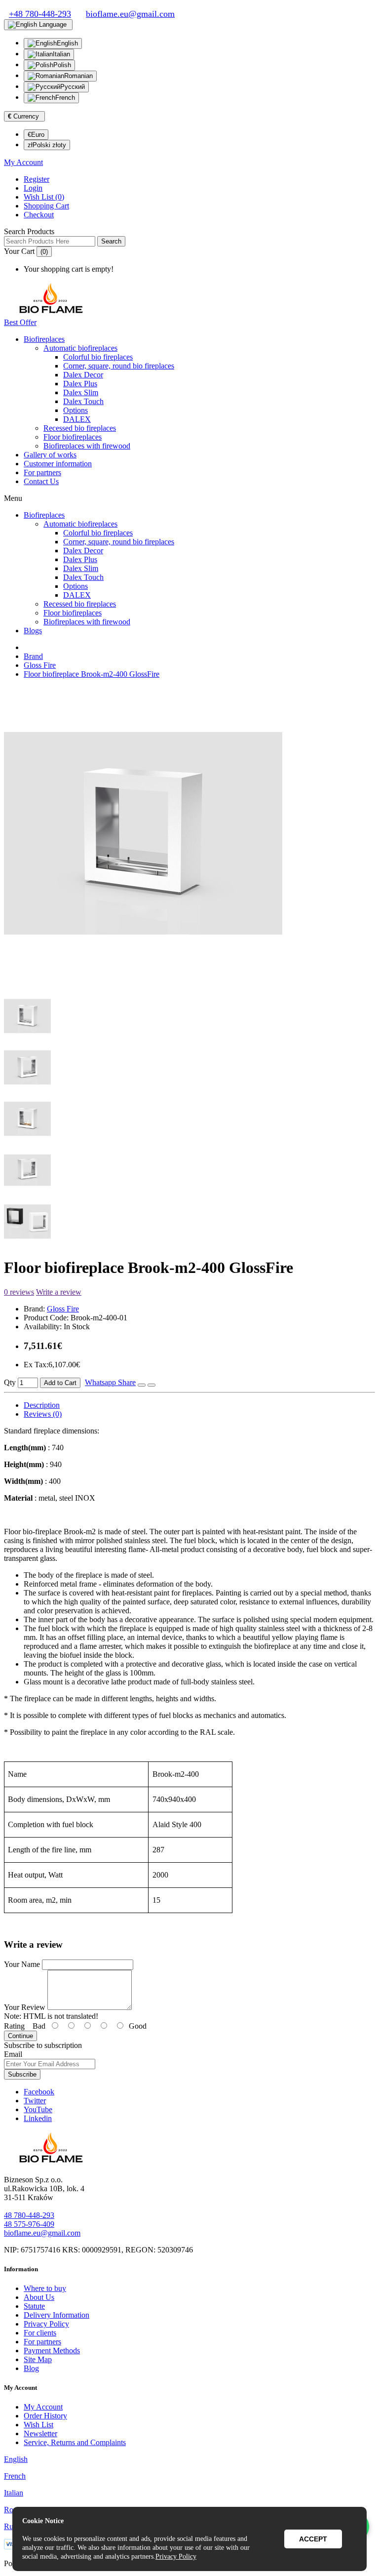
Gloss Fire (40, 665)
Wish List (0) (44, 197)
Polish (62, 65)
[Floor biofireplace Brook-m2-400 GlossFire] (143, 978)
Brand (33, 656)
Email (13, 2054)
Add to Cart (60, 1383)
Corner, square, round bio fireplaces (119, 366)
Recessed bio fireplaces (80, 428)
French (65, 98)
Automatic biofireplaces (80, 348)
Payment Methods (52, 2351)
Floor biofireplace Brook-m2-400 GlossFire (92, 674)
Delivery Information (57, 2315)
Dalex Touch (83, 401)
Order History (45, 2416)
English (67, 43)
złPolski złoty (47, 145)
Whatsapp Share (110, 1382)
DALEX (77, 419)
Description (42, 1405)
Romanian (78, 76)
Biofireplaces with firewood (87, 446)
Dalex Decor (83, 375)
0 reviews (19, 1292)
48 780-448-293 (29, 2215)
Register (37, 179)
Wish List (38, 2425)
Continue (20, 2036)
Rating (14, 2026)
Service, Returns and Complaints (75, 2442)
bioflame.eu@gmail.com (42, 2233)
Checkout (39, 215)
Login (33, 188)
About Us (39, 2297)
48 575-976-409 (29, 2224)
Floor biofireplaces (73, 437)
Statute (34, 2306)
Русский (73, 87)
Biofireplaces (44, 339)
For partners (42, 472)
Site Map (38, 2359)
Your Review (25, 2007)
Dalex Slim (81, 392)
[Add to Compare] (152, 1385)
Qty (10, 1382)
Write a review (59, 1292)
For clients (40, 2333)
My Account (43, 2407)
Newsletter (40, 2433)
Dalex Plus (80, 384)
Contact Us (41, 481)
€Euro (36, 135)
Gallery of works (50, 455)
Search (111, 241)
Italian (61, 54)
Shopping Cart (46, 206)
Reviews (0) (43, 1414)
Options (76, 410)
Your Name (22, 1964)
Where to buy (45, 2288)
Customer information (58, 464)
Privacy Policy (46, 2324)
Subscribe (22, 2074)
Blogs (33, 631)
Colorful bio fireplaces (98, 357)
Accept (313, 2539)
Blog (31, 2368)
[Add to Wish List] (142, 1385)
